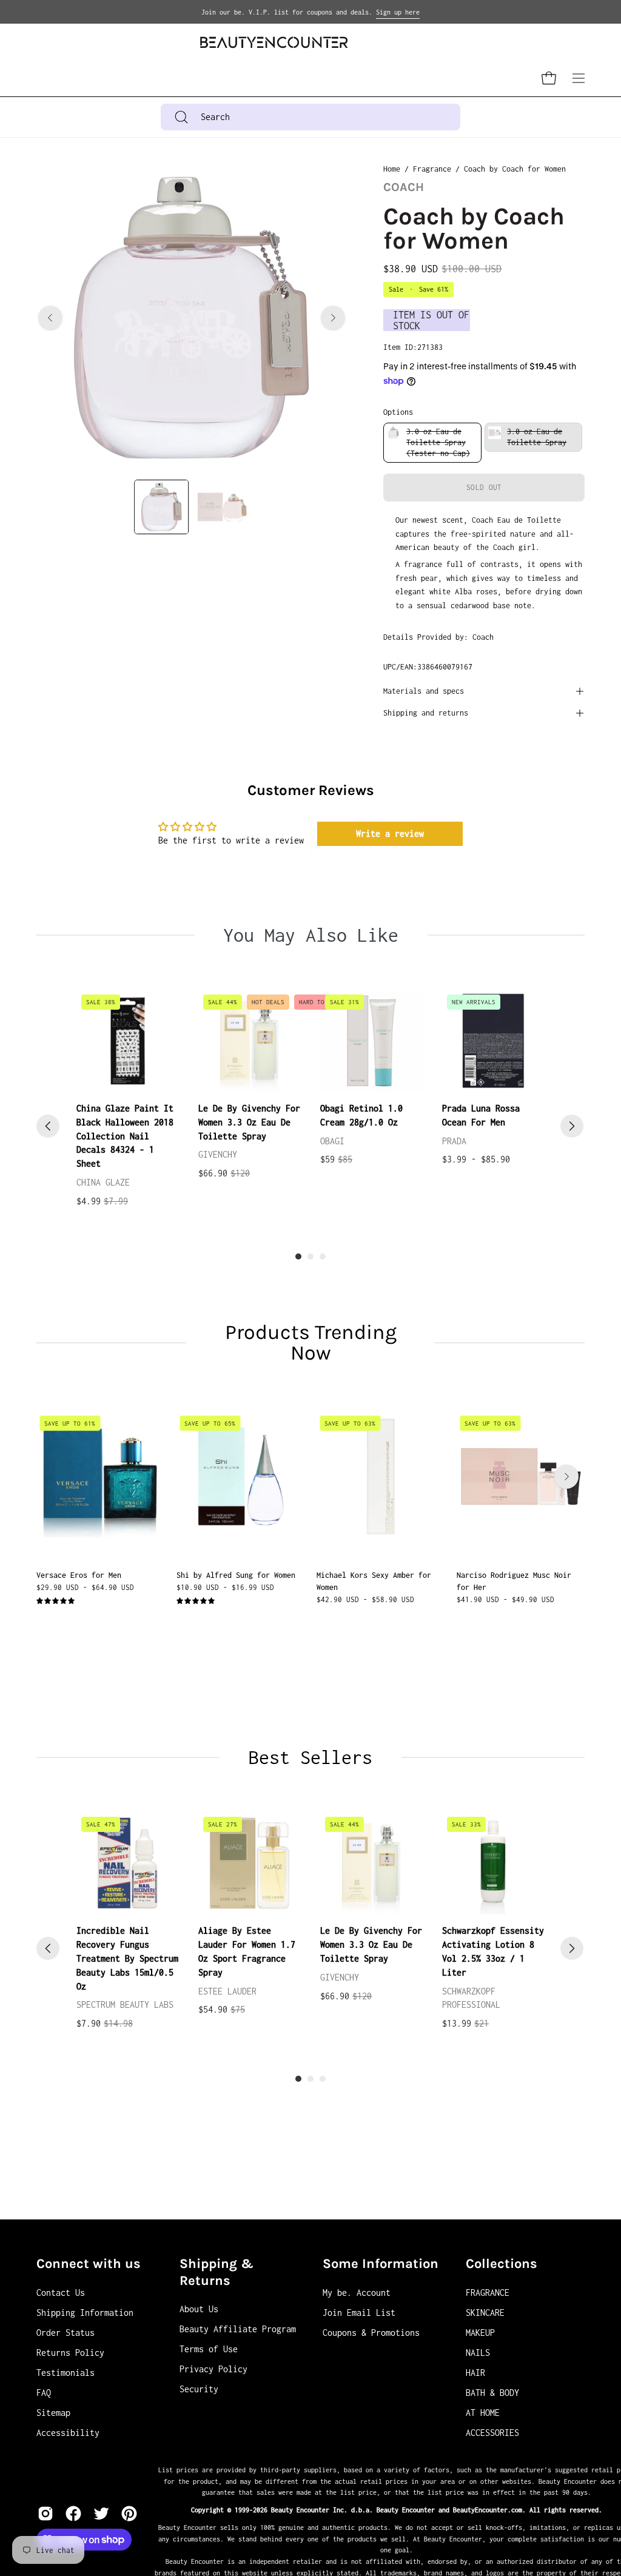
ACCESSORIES (492, 2433)
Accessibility (68, 2433)
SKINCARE (485, 2313)
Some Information (381, 2264)
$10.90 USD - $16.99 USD (225, 1587)
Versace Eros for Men (79, 1575)
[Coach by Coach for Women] (161, 507)
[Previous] (50, 318)
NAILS (478, 2353)
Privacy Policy (213, 2369)
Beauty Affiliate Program (238, 2329)
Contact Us (61, 2293)
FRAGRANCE (488, 2293)
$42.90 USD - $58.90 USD (365, 1599)
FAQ (44, 2393)
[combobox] (310, 117)
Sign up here (398, 12)
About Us (199, 2309)
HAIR (475, 2373)
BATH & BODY (492, 2393)
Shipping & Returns (217, 2272)
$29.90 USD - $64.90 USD (85, 1587)
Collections (502, 2264)
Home (392, 169)
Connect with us (89, 2264)
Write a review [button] (390, 834)
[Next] (333, 318)
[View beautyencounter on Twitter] (101, 2514)
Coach (404, 187)
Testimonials (65, 2373)
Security (199, 2389)
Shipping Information (85, 2313)
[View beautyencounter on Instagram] (45, 2514)
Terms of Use (209, 2349)
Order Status (65, 2333)
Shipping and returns (426, 713)
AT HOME (483, 2413)
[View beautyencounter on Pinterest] (129, 2514)
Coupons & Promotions (371, 2333)
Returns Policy (70, 2353)
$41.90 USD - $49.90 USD (505, 1599)
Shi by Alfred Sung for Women (236, 1575)
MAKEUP (480, 2333)
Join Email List (359, 2313)
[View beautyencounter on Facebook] (73, 2514)
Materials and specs (424, 691)
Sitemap (53, 2413)
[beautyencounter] (274, 42)
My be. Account (357, 2293)
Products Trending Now (311, 1343)
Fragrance (432, 169)
